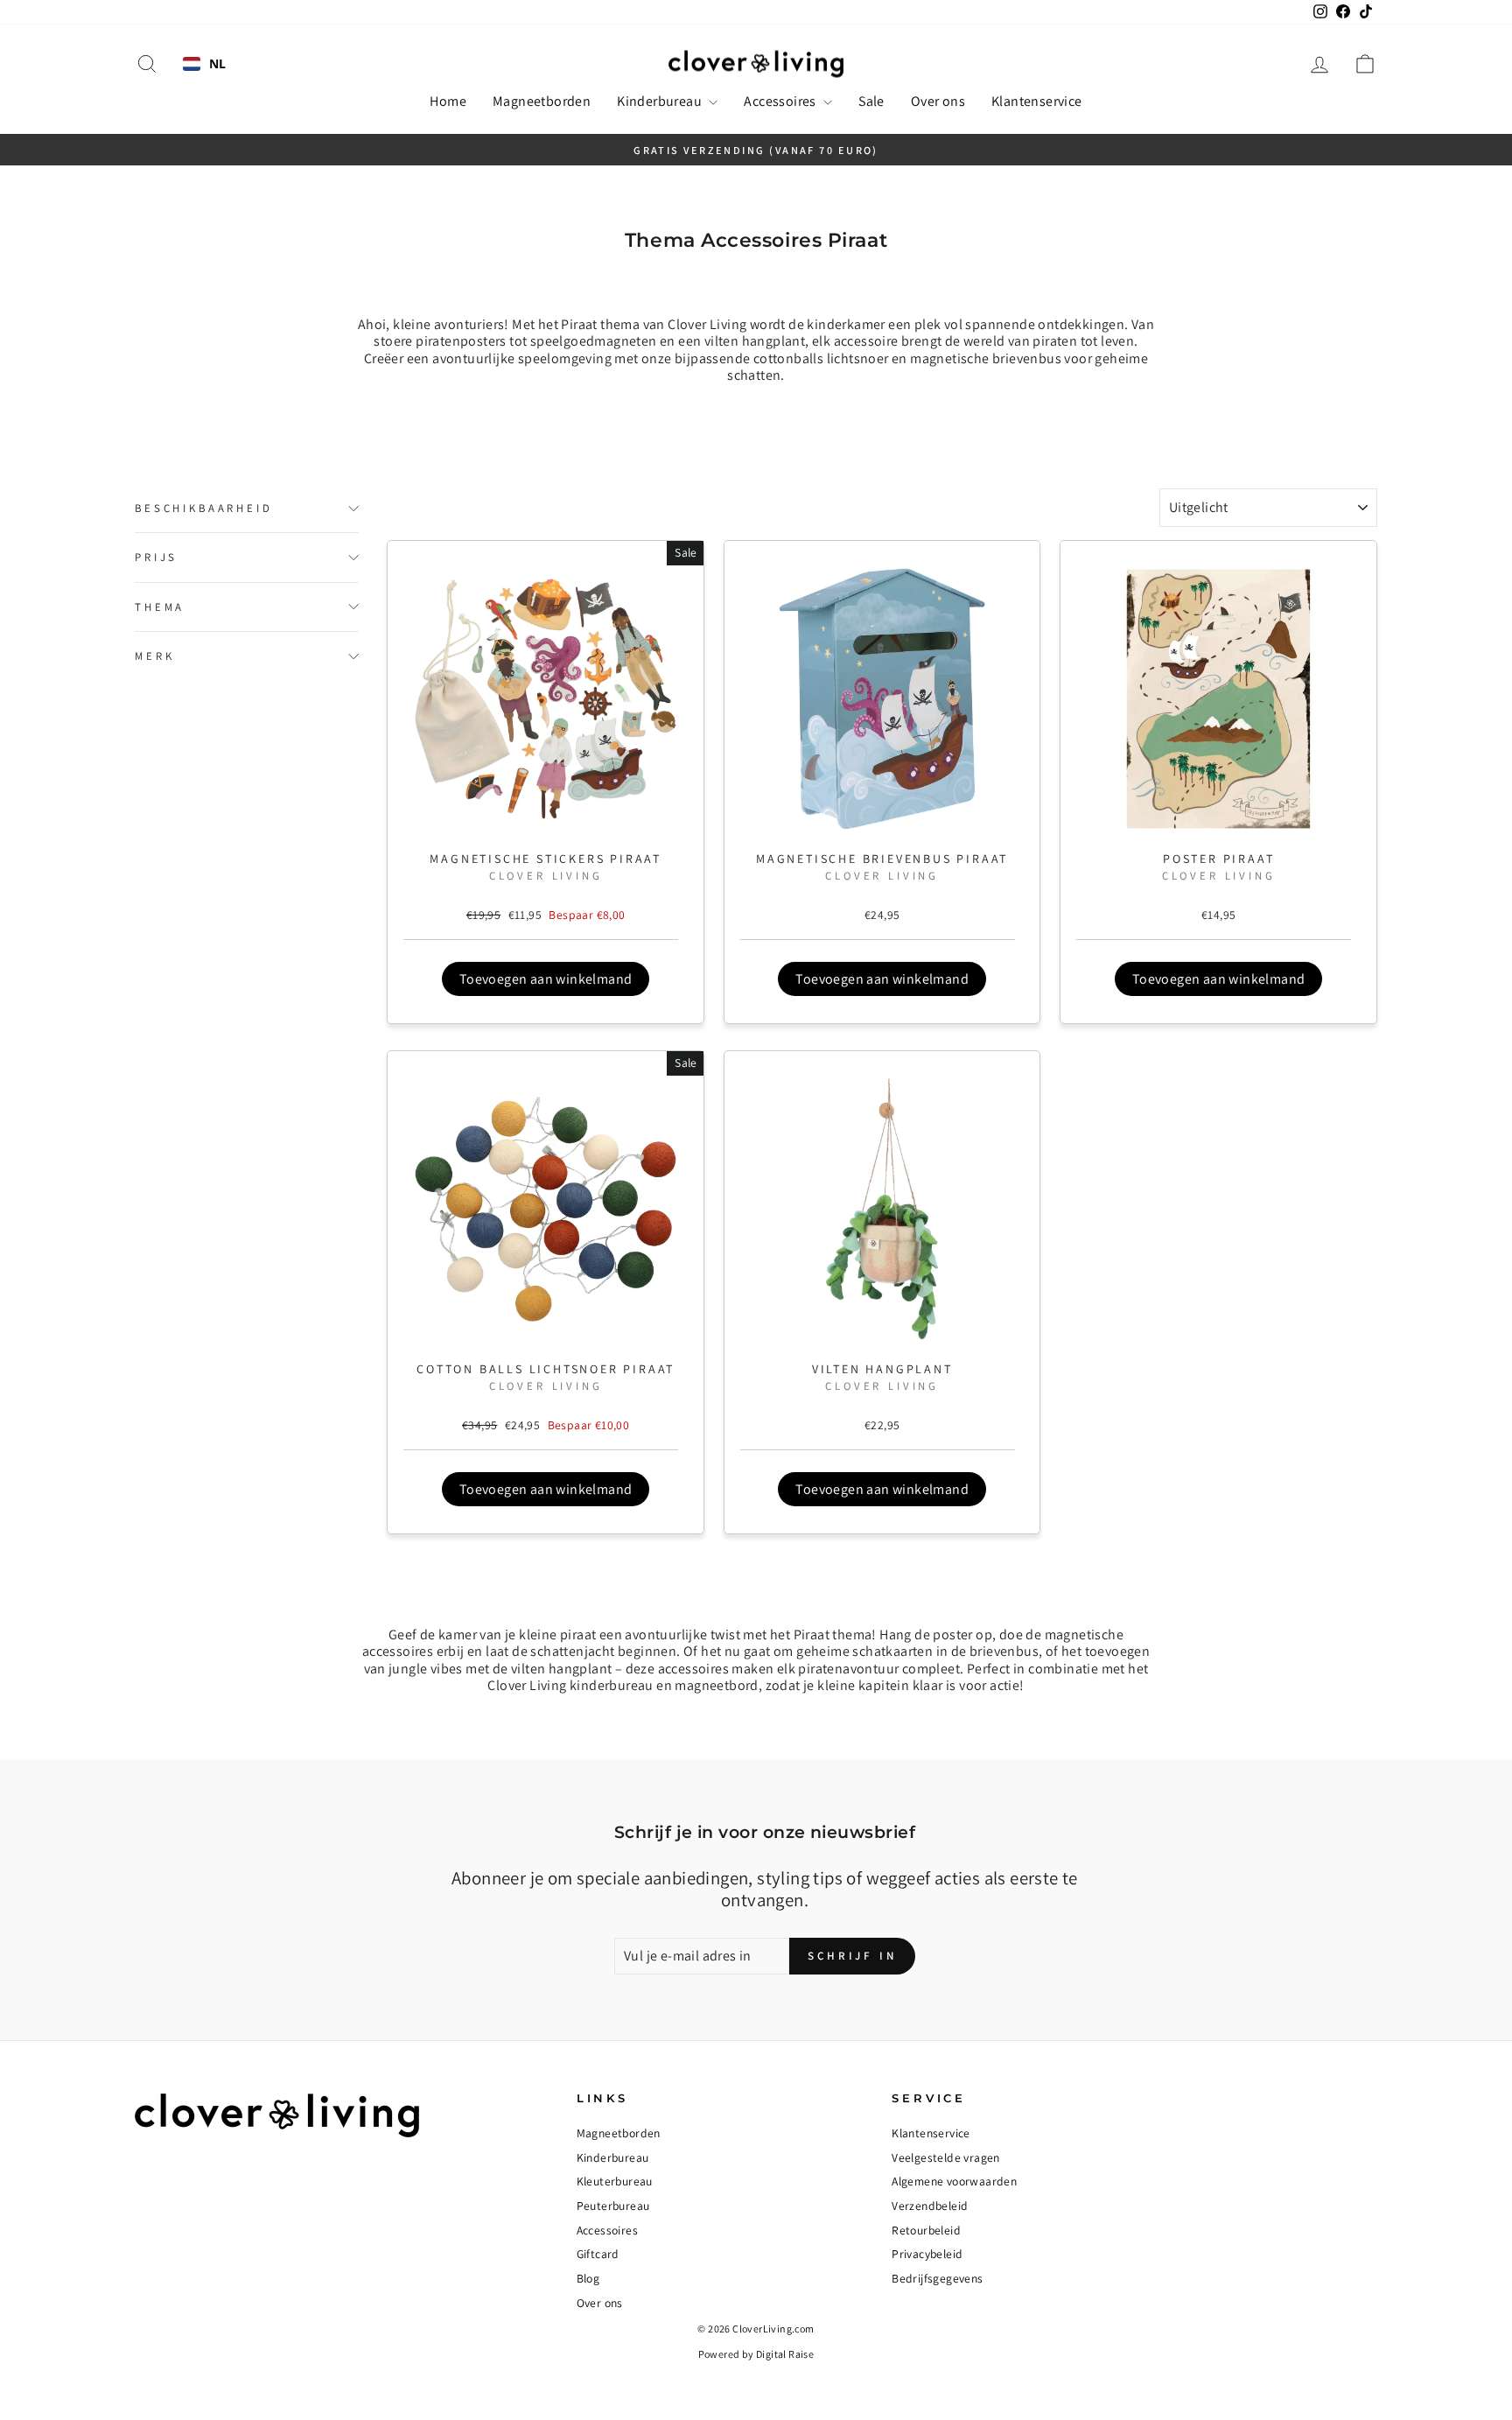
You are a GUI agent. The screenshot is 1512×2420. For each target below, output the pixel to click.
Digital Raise (785, 2354)
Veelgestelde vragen (946, 2157)
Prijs (156, 557)
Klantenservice (1037, 101)
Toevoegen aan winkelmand (546, 979)
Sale (871, 101)
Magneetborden (542, 101)
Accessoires (781, 101)
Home (448, 101)
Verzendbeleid (930, 2206)
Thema (160, 607)
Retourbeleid (926, 2230)
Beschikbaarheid (204, 508)
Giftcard (598, 2254)
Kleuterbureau (615, 2181)
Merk (154, 656)
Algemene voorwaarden (954, 2181)
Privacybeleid (927, 2254)
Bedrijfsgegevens (937, 2278)
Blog (588, 2278)
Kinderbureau (661, 101)
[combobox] (205, 64)
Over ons (938, 101)
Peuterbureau (613, 2206)
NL (218, 64)
